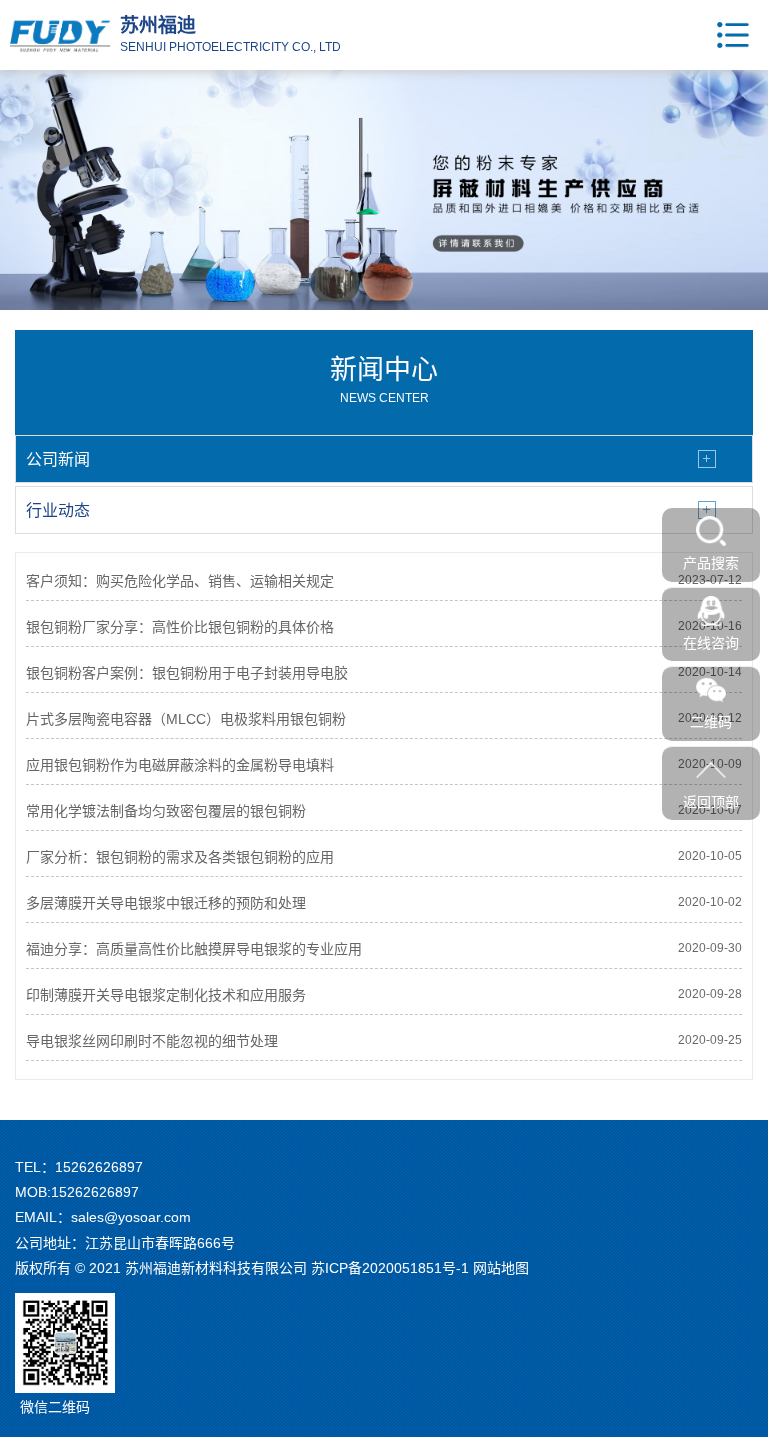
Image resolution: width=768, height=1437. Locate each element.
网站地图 (501, 1268)
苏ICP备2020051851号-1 (390, 1268)
